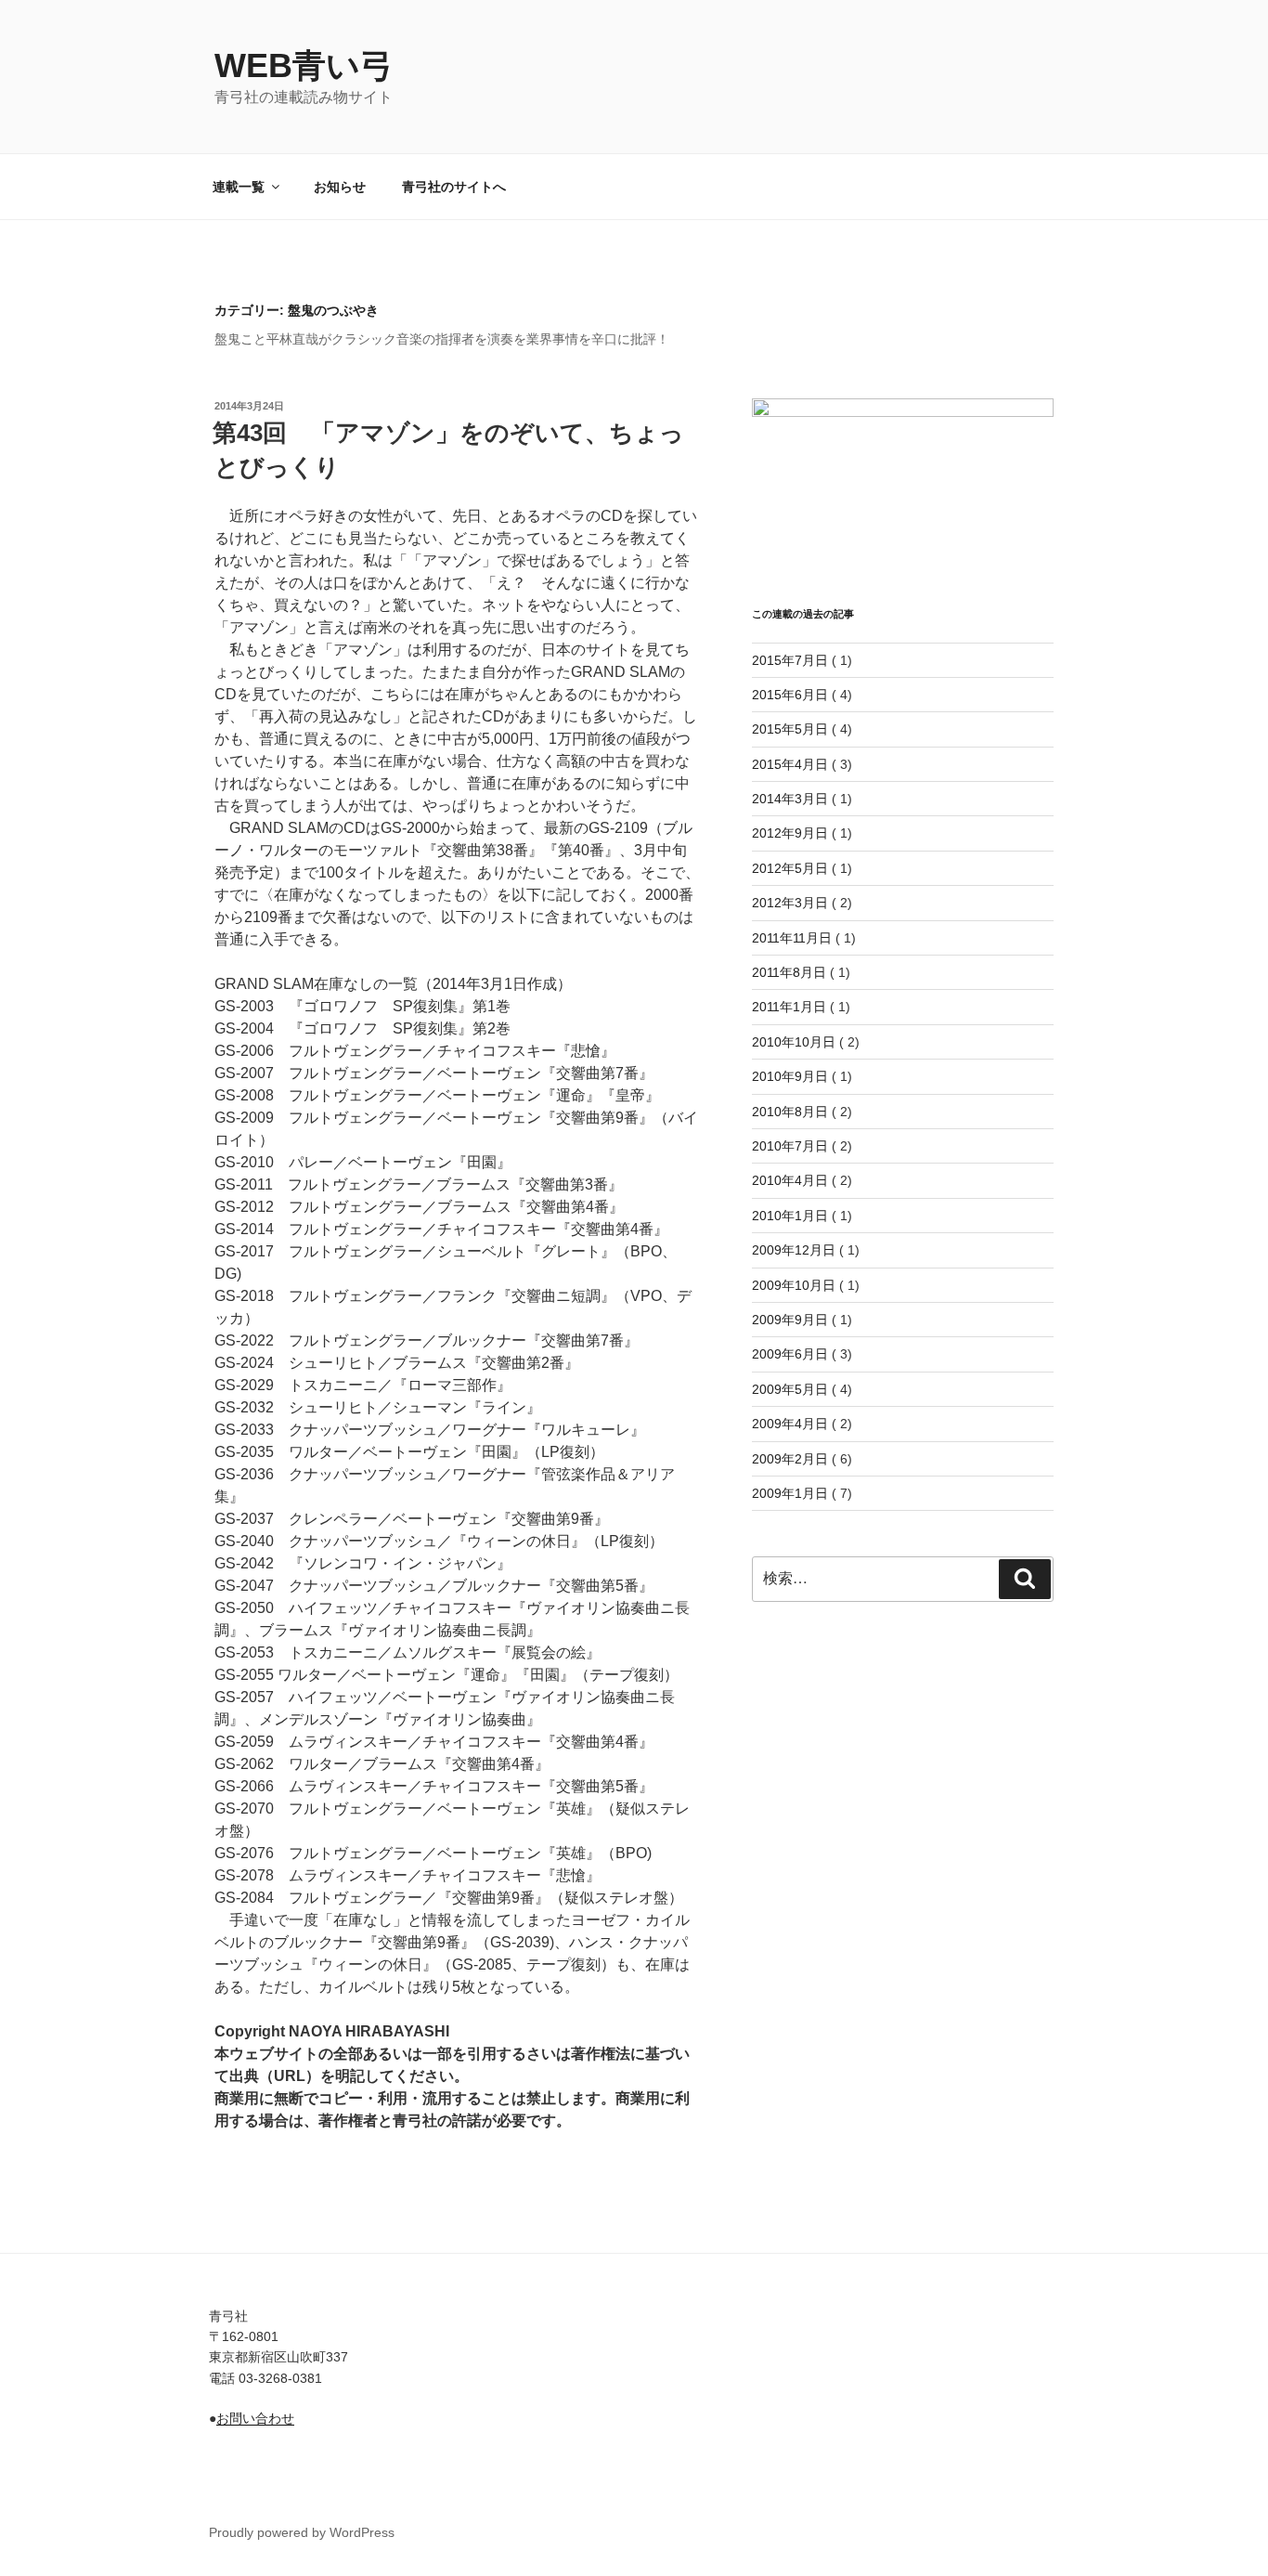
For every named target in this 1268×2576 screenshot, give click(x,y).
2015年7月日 (790, 660)
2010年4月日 (790, 1180)
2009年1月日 (790, 1493)
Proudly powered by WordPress (302, 2532)
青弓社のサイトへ (454, 187)
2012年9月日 (790, 833)
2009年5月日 (790, 1389)
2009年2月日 (790, 1459)
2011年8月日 (789, 972)
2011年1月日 (789, 1007)
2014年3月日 (790, 799)
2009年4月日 (790, 1424)
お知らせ (340, 187)
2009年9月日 (790, 1320)
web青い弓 (304, 65)
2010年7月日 (790, 1146)
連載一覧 (239, 187)
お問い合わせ (255, 2418)
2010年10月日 (794, 1042)
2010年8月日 (790, 1112)
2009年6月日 (790, 1354)
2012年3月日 (790, 903)
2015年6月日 (790, 695)
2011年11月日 (792, 938)
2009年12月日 (794, 1250)
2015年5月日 (790, 729)
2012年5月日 (790, 868)
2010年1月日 (790, 1216)
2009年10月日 (794, 1285)
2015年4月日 (790, 764)
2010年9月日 (790, 1076)
